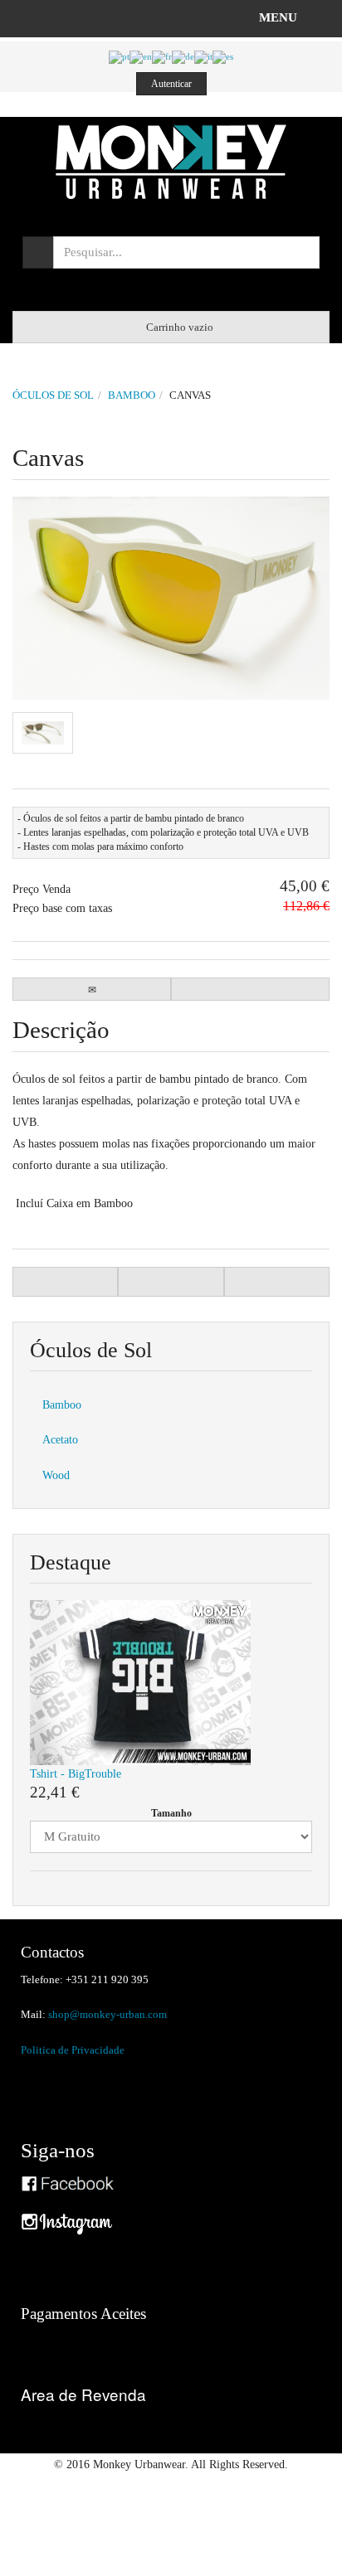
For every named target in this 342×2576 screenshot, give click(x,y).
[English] (141, 56)
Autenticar (172, 84)
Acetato (60, 1439)
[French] (162, 56)
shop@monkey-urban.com (107, 2015)
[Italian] (203, 56)
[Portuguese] (119, 56)
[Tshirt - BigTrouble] (140, 1681)
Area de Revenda (83, 2394)
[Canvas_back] (43, 733)
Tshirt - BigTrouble (76, 1773)
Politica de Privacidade (73, 2050)
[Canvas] (171, 598)
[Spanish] (223, 56)
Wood (56, 1475)
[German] (183, 56)
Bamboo (132, 395)
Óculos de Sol (53, 395)
